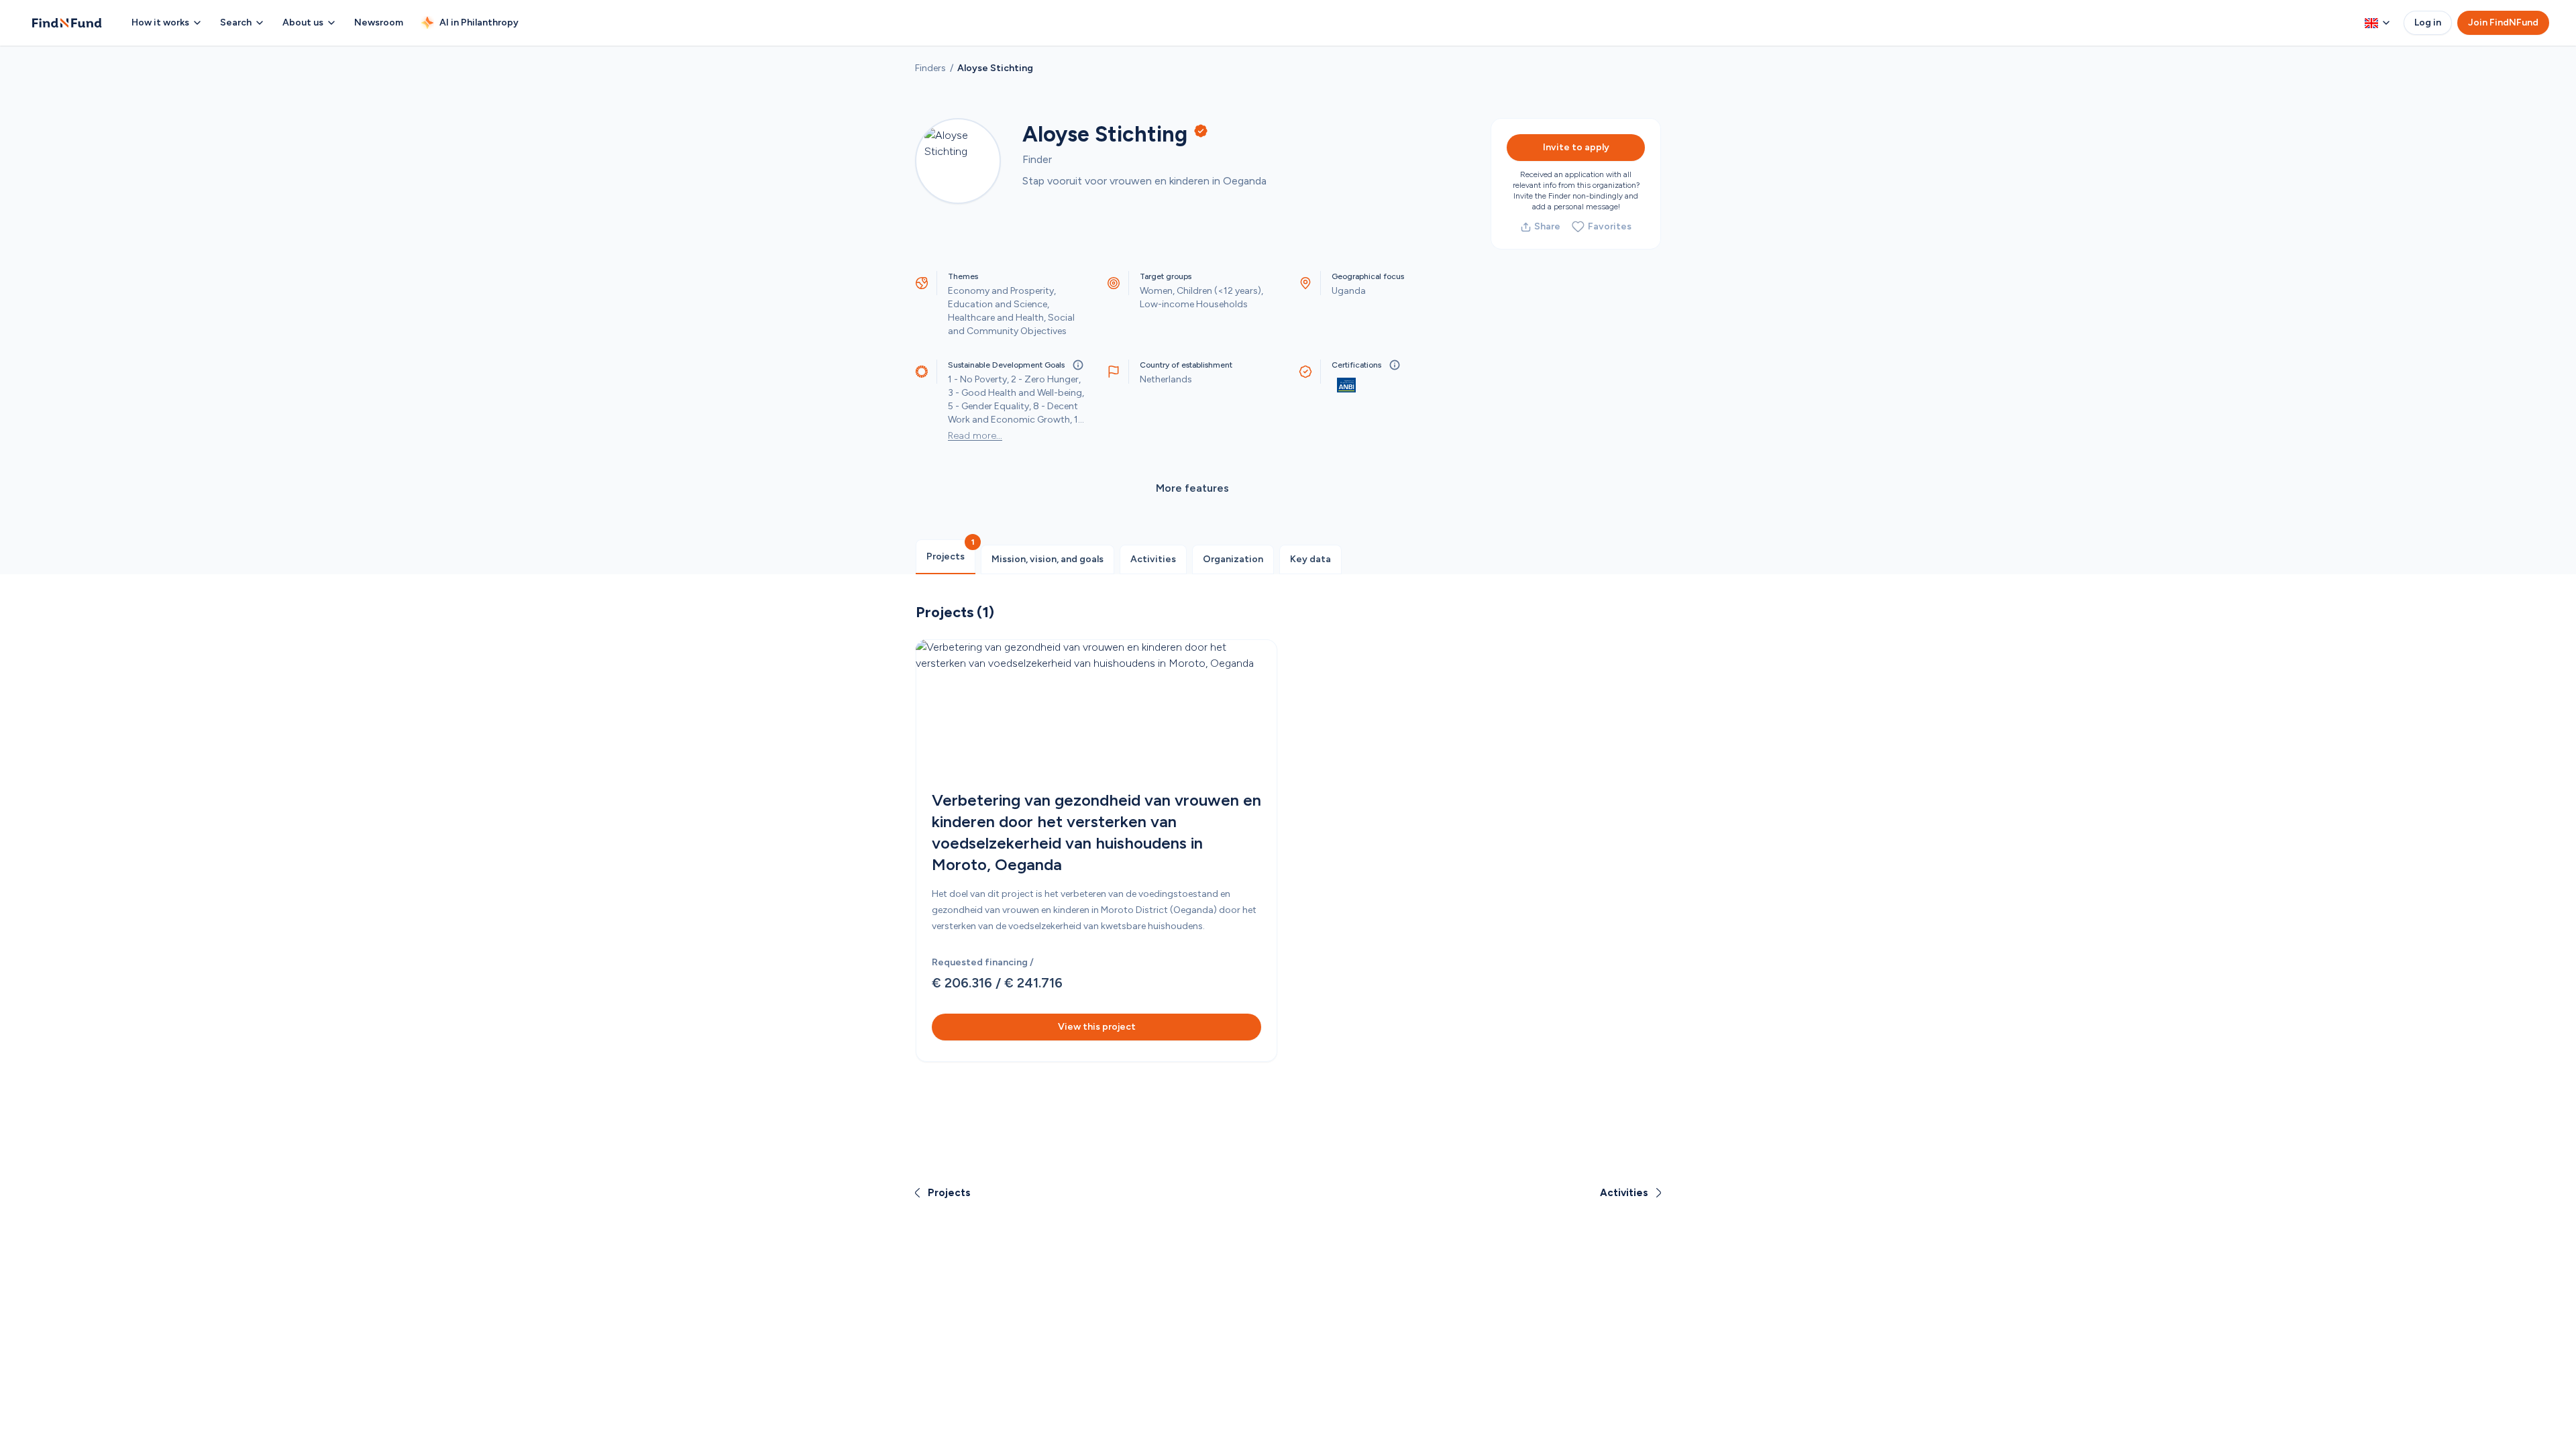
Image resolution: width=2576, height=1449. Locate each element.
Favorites (1610, 226)
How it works (160, 22)
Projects (946, 556)
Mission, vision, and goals (1048, 559)
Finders (930, 68)
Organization (1233, 559)
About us (303, 22)
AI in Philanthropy (479, 22)
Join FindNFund (2503, 22)
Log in (2428, 22)
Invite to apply (1576, 147)
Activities (1153, 559)
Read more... (975, 436)
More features (1192, 488)
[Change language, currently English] (2377, 23)
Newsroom (379, 22)
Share (1547, 226)
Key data (1310, 559)
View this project (1097, 1027)
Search (236, 22)
